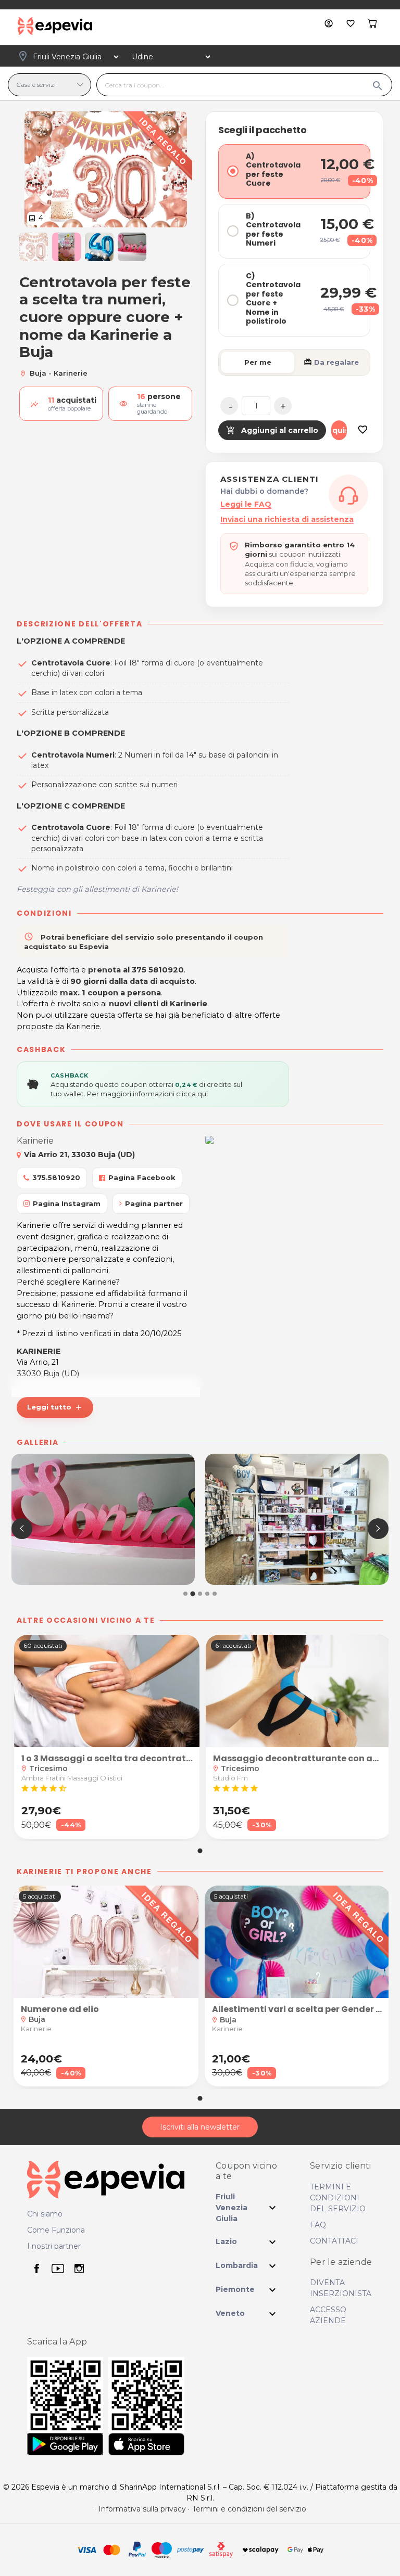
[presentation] (22, 1529)
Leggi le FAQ (246, 504)
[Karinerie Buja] (103, 1519)
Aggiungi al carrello (272, 430)
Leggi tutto (55, 1407)
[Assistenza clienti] (348, 494)
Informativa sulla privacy (142, 2509)
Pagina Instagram (67, 1203)
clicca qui (192, 1094)
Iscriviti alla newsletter (200, 2127)
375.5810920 (56, 1177)
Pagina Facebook (142, 1177)
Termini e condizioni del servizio (249, 2509)
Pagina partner (154, 1203)
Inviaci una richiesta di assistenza (287, 519)
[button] (34, 247)
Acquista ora (339, 430)
